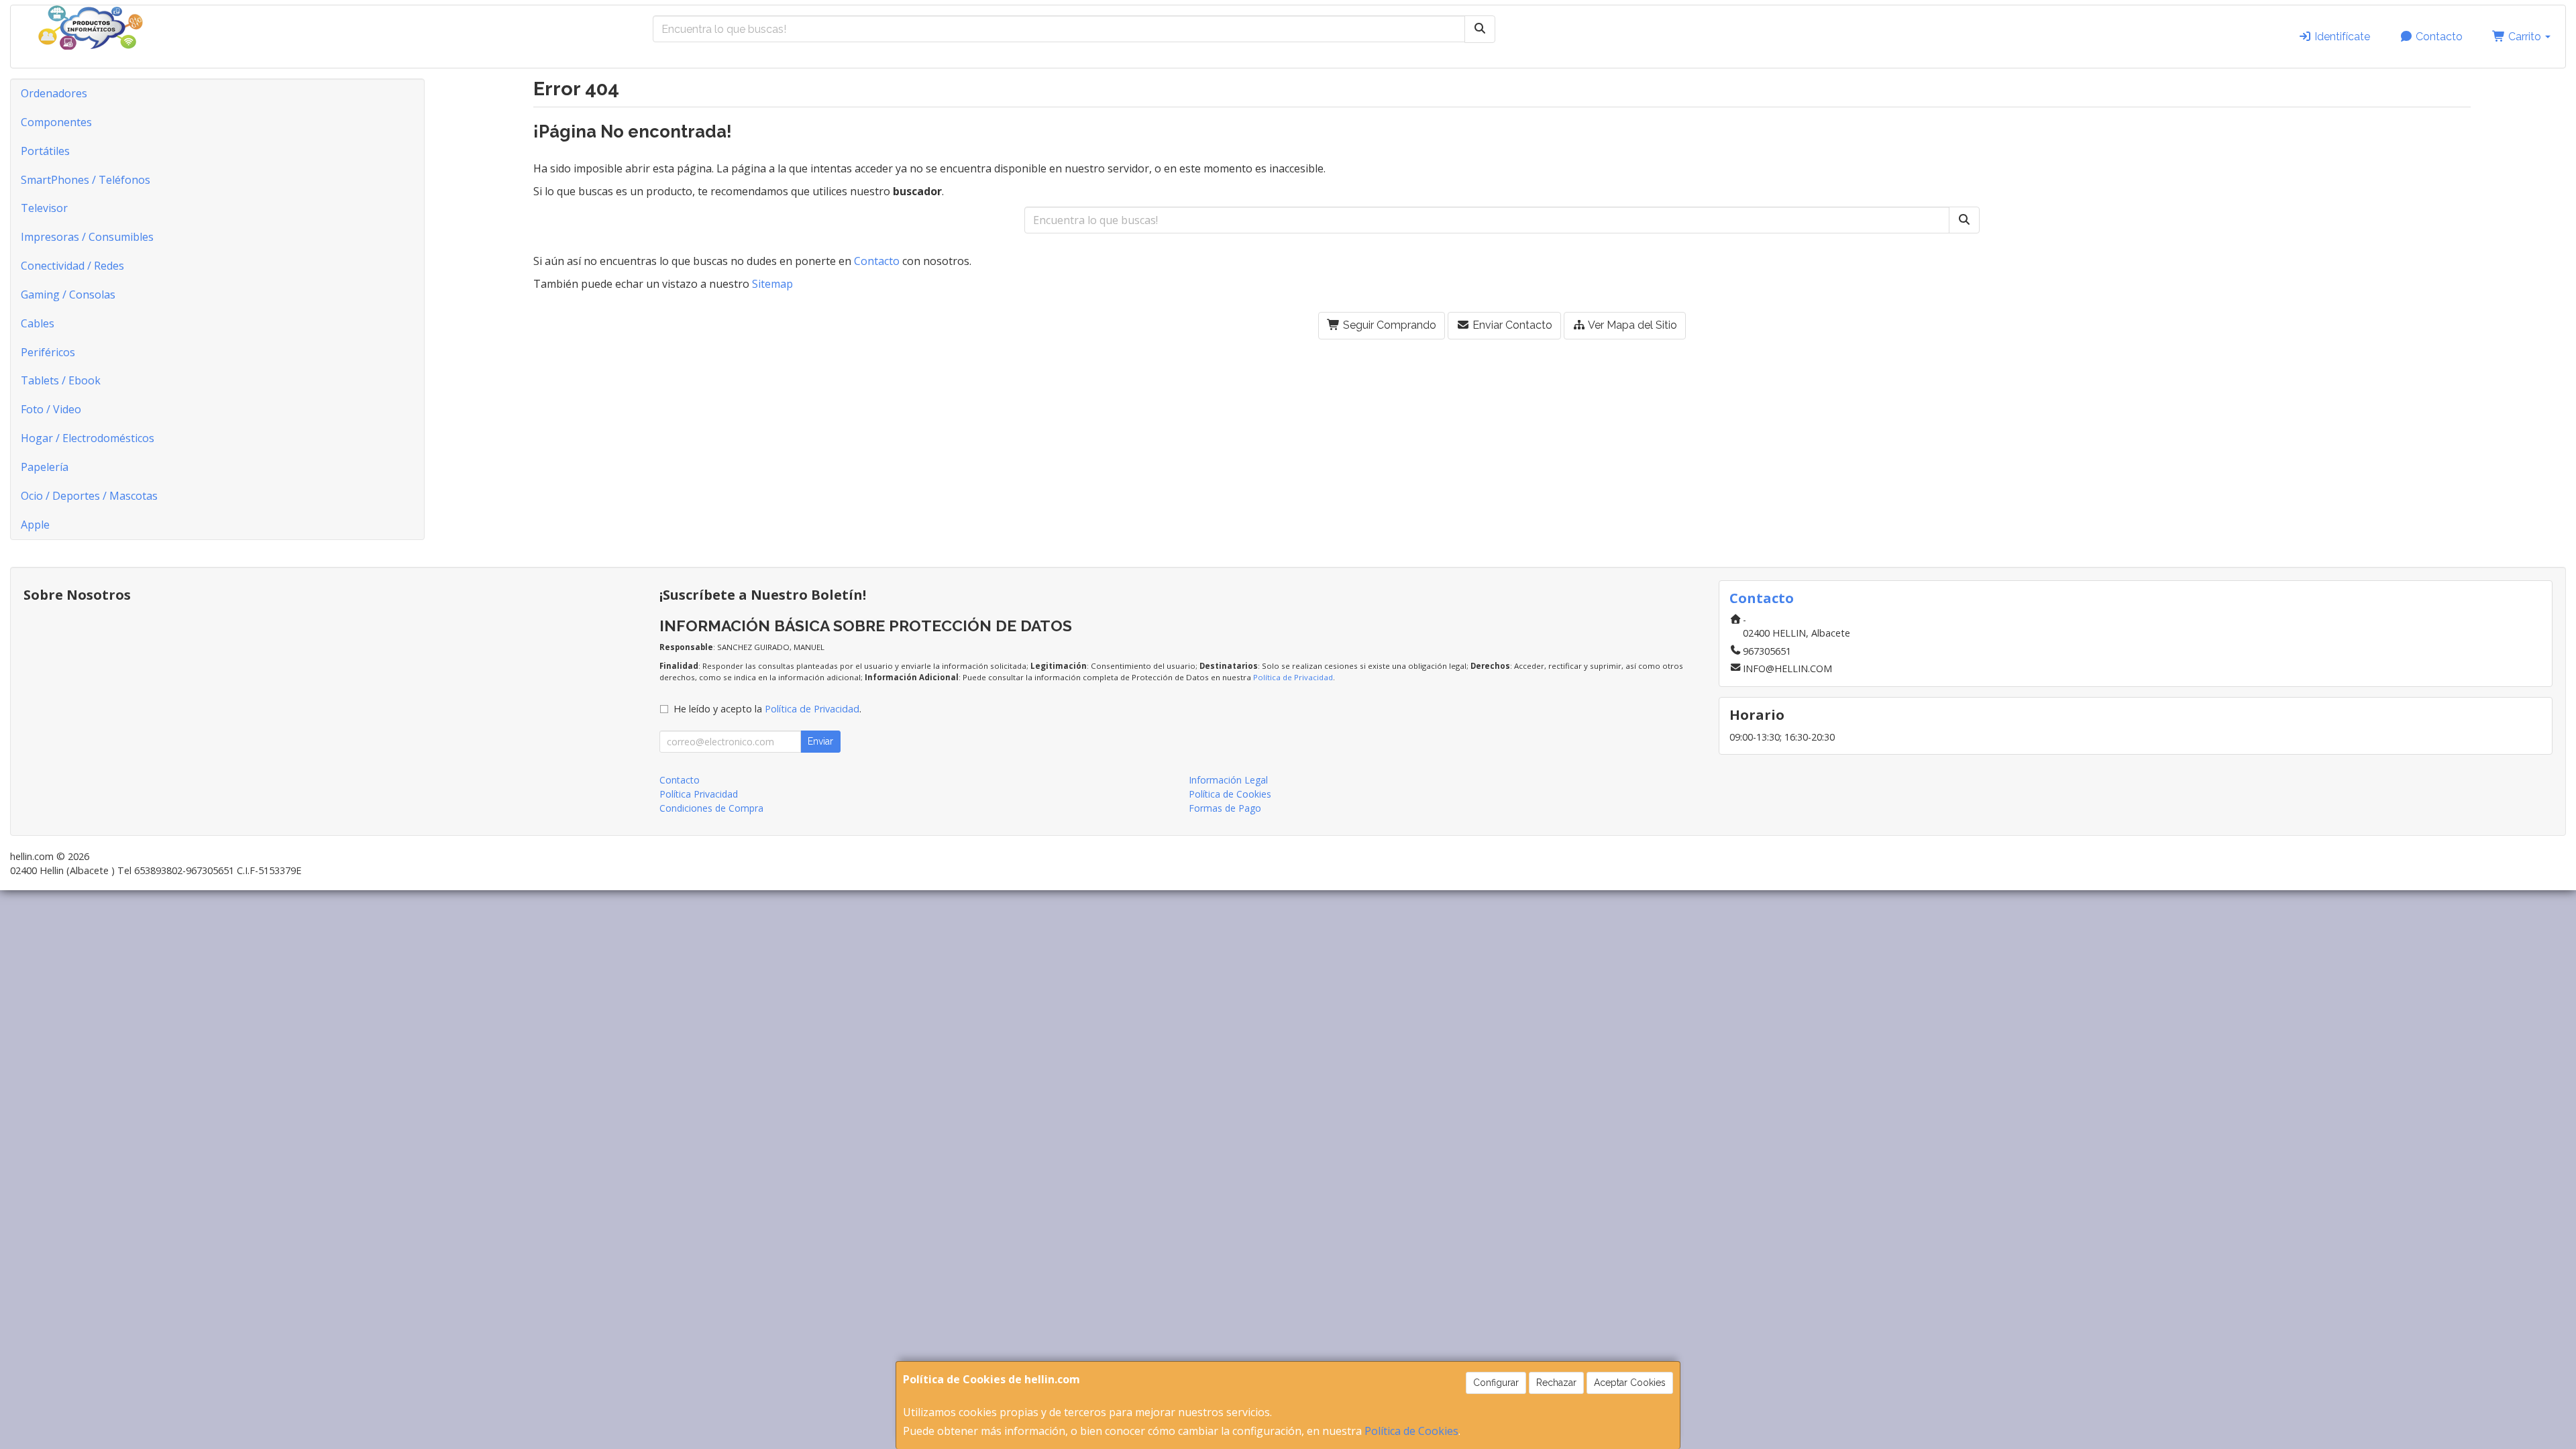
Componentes (56, 122)
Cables (38, 323)
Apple (35, 525)
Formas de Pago (1225, 808)
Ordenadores (54, 93)
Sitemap (772, 284)
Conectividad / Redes (72, 266)
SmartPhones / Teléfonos (86, 180)
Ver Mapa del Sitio (1631, 325)
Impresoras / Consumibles (87, 237)
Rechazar (1556, 1383)
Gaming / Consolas (68, 294)
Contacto (2438, 37)
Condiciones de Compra (711, 808)
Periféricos (48, 352)
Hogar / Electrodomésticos (88, 438)
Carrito (2525, 37)
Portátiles (45, 151)
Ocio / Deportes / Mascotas (89, 496)
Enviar (820, 741)
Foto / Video (51, 409)
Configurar (1496, 1383)
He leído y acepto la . (767, 709)
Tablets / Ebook (61, 380)
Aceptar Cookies (1630, 1383)
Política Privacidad (699, 794)
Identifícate (2341, 37)
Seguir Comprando (1388, 325)
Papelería (45, 467)
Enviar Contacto (1511, 325)
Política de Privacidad (1293, 677)
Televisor (44, 208)
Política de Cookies (1411, 1431)
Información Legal (1228, 780)
